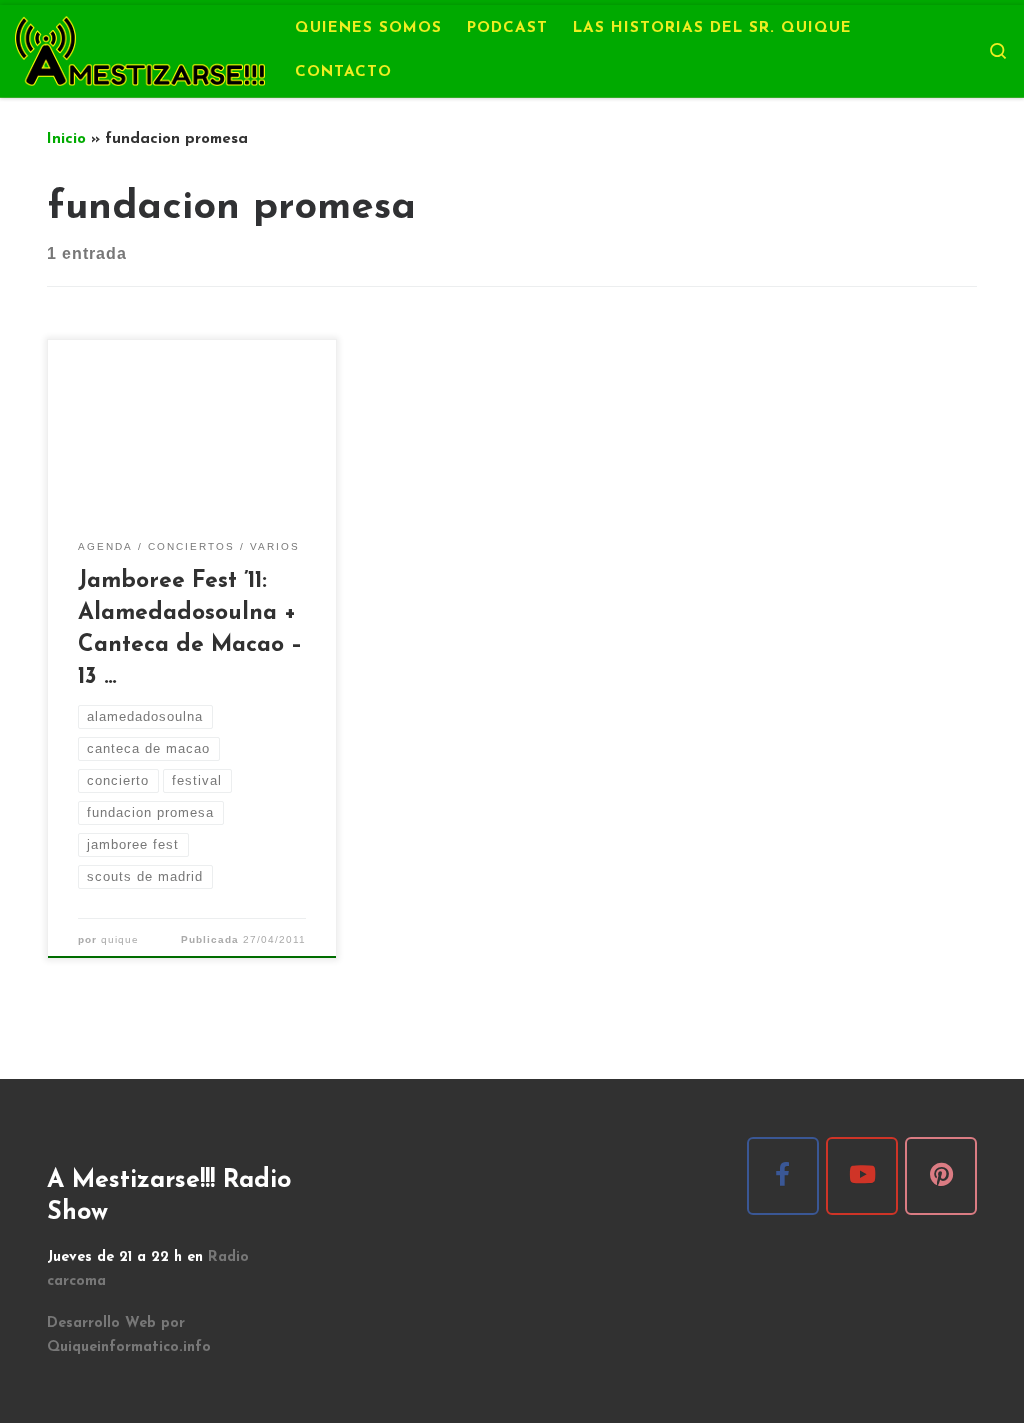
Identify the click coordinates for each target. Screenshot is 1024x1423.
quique (120, 939)
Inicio (66, 139)
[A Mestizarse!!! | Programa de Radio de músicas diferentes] (140, 48)
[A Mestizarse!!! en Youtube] (862, 1176)
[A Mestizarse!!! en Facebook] (783, 1176)
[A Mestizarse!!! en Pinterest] (941, 1176)
